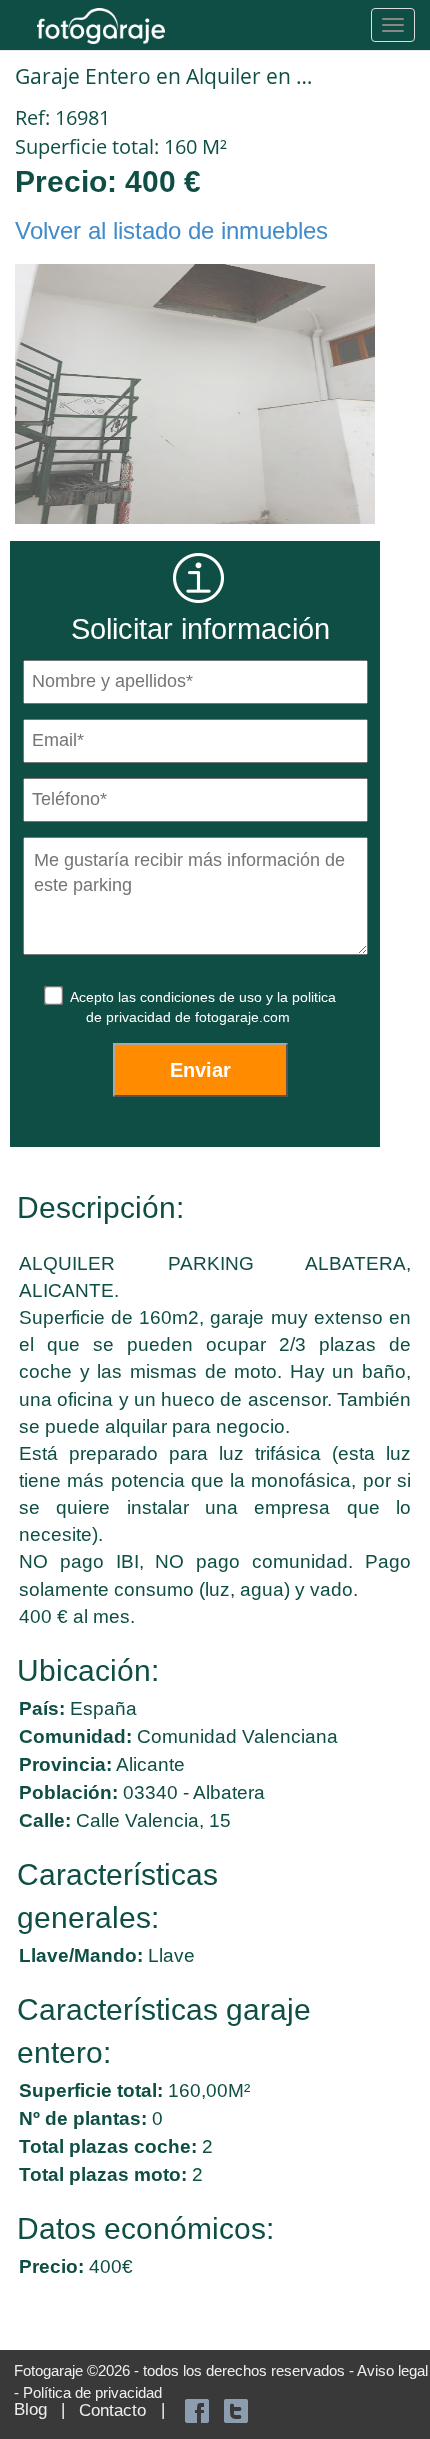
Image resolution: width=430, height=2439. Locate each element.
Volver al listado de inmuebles (171, 230)
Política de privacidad (92, 2392)
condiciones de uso (203, 997)
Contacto (112, 2410)
